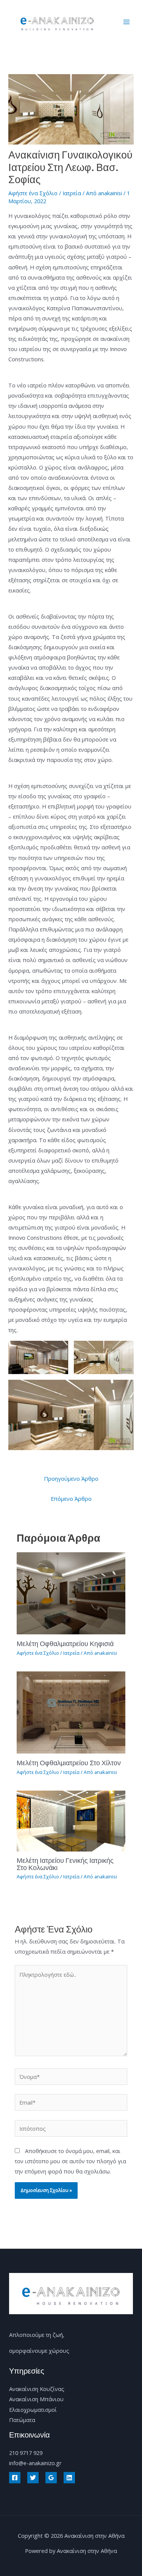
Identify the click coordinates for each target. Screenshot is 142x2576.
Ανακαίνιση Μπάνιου (36, 2399)
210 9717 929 (26, 2453)
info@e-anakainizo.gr (35, 2463)
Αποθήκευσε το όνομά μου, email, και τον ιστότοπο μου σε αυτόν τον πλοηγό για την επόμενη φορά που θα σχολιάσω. (70, 2161)
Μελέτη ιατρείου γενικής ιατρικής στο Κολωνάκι (65, 1864)
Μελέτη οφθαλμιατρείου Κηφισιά (65, 1643)
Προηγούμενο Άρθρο (71, 1478)
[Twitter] (33, 2478)
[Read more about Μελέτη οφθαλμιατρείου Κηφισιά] (71, 1593)
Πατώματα (22, 2420)
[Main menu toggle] (126, 22)
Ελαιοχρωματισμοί (33, 2410)
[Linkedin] (69, 2478)
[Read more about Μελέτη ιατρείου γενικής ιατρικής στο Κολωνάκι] (71, 1820)
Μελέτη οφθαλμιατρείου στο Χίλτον (69, 1763)
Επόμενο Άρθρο (71, 1499)
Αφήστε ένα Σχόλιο (33, 193)
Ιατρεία (72, 193)
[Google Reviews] (51, 2478)
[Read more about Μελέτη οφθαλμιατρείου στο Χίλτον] (71, 1712)
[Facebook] (15, 2478)
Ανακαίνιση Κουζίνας (37, 2389)
